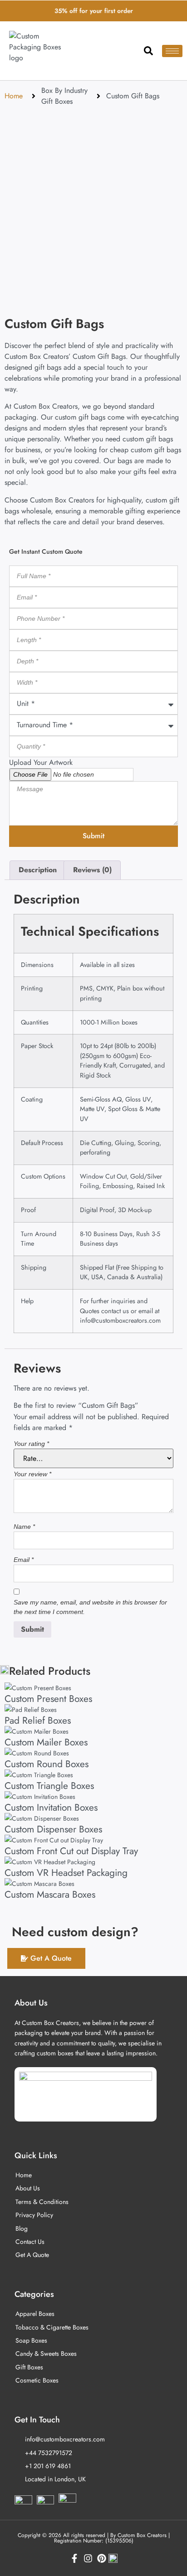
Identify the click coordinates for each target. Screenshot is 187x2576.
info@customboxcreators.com (120, 1320)
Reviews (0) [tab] (92, 870)
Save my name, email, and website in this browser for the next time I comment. (90, 1607)
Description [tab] (38, 870)
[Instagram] (88, 2558)
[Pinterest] (102, 2558)
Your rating (31, 1444)
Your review (32, 1474)
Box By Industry (64, 90)
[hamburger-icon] (172, 51)
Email (24, 1560)
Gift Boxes (57, 101)
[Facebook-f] (74, 2558)
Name (24, 1527)
